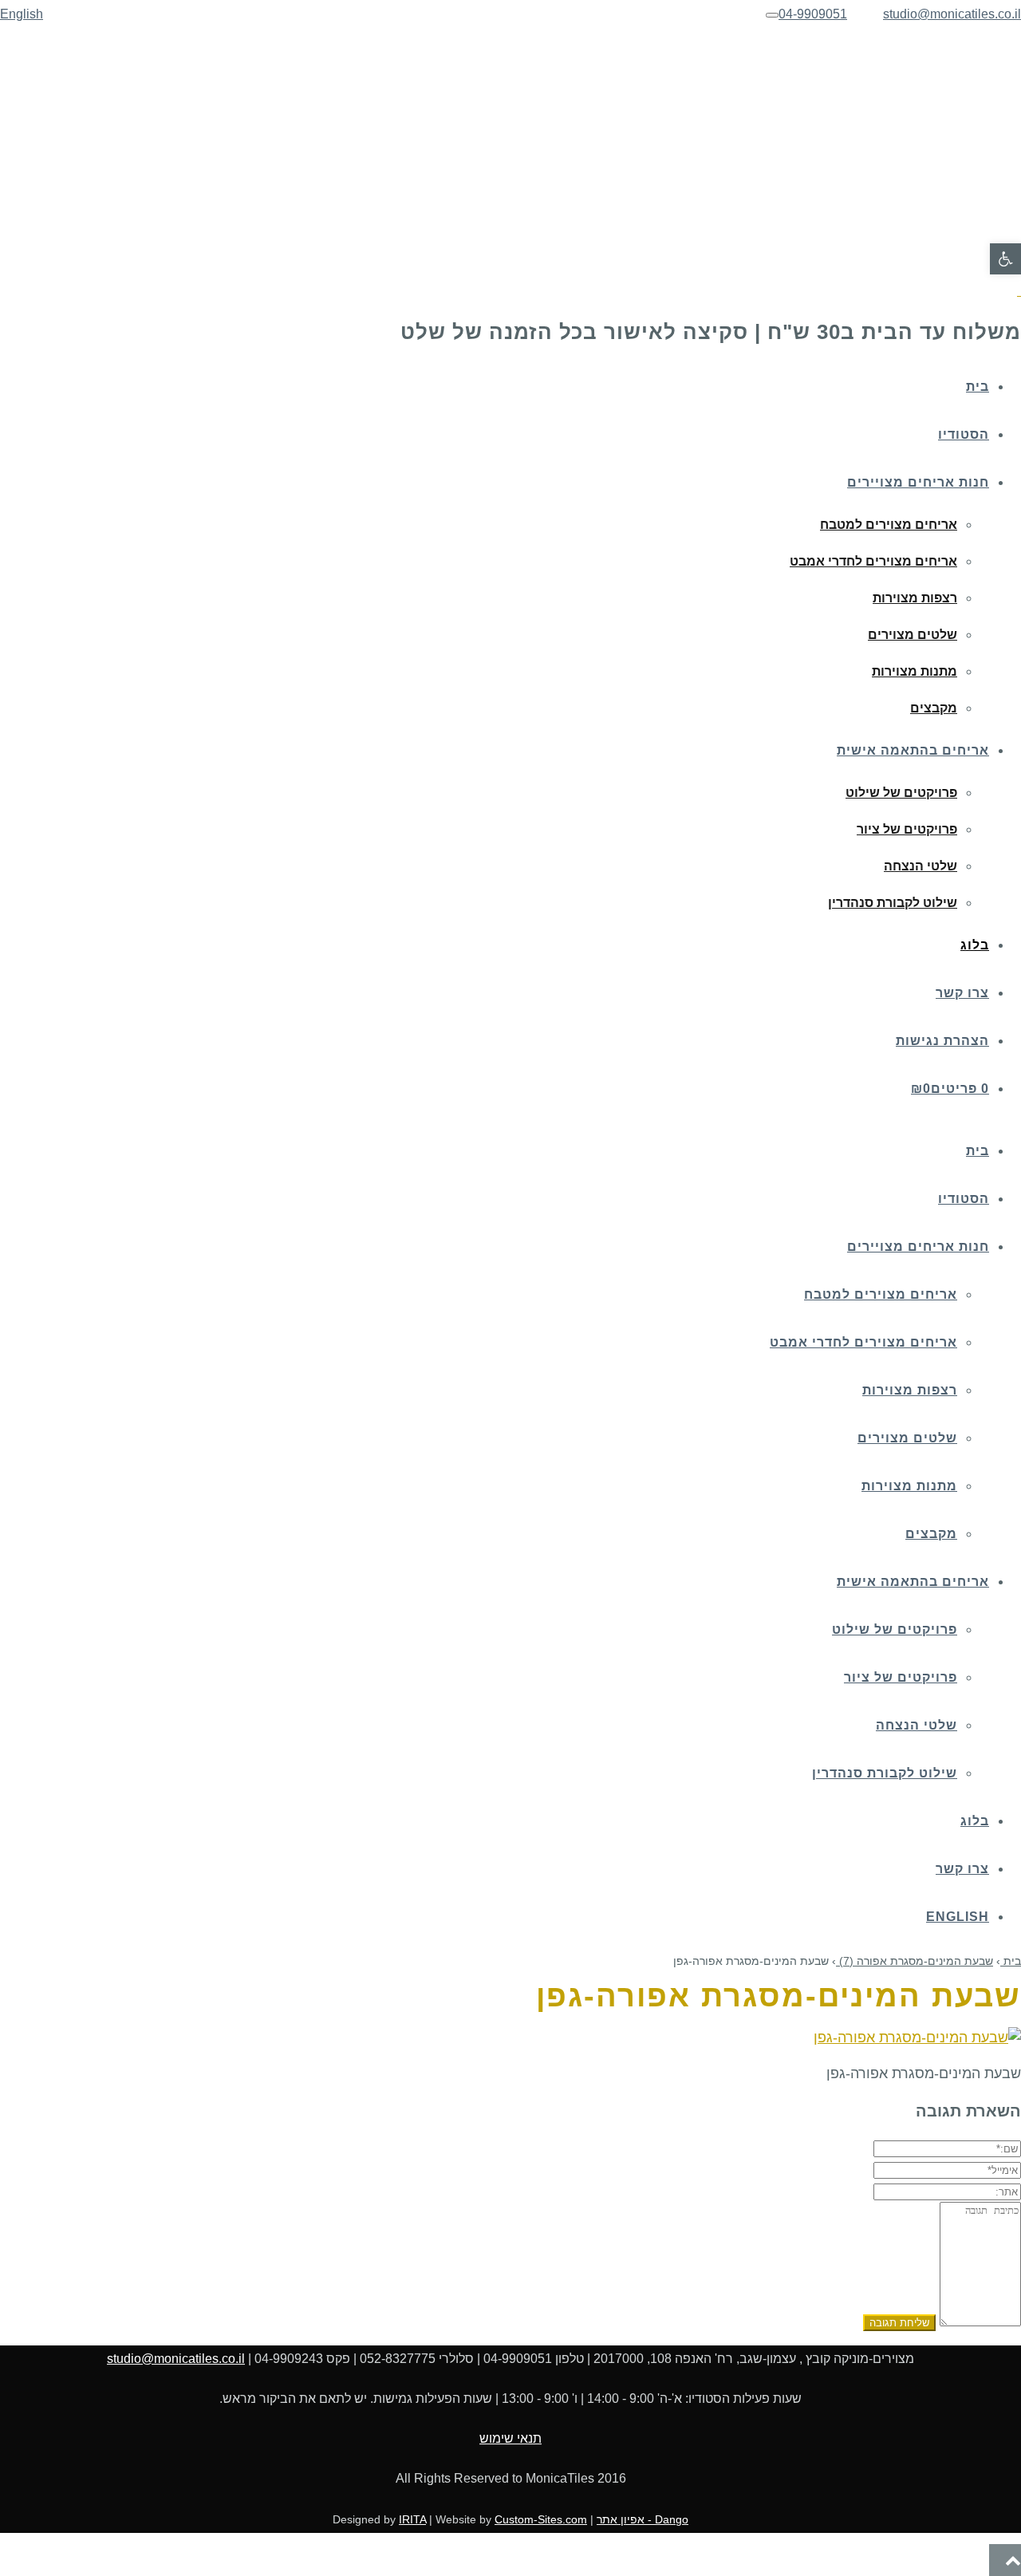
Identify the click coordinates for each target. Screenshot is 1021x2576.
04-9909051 (813, 14)
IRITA (412, 2519)
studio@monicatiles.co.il (952, 14)
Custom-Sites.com (541, 2519)
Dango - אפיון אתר (643, 2519)
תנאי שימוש (510, 2438)
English (22, 14)
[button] (1005, 259)
